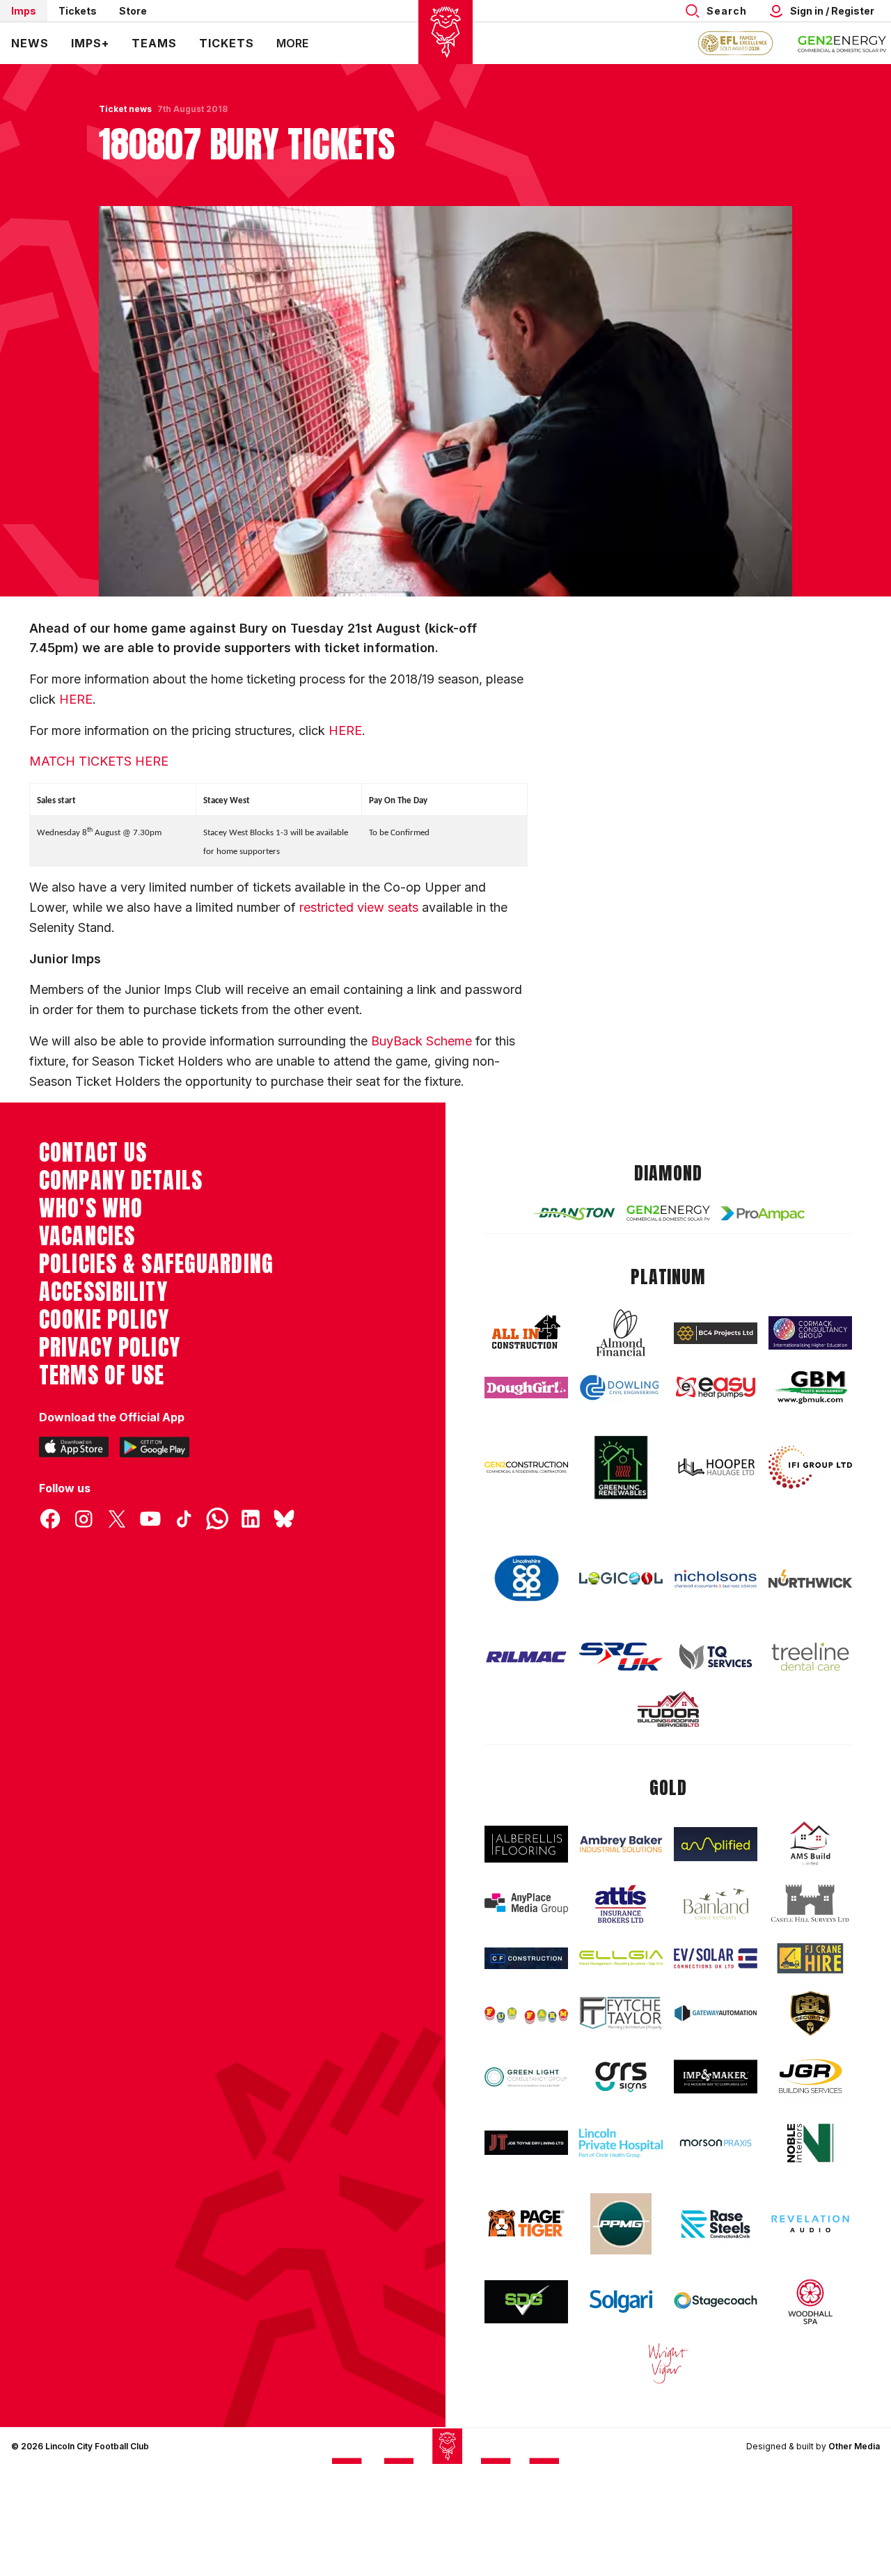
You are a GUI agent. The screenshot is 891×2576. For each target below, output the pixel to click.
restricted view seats (361, 907)
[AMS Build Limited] (810, 1844)
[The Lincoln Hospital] (621, 2143)
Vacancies (87, 1236)
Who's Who (91, 1208)
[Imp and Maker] (716, 2077)
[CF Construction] (526, 1958)
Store (133, 11)
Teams (154, 43)
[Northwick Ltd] (810, 1579)
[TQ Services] (716, 1656)
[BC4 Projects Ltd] (716, 1333)
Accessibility (103, 1292)
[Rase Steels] (716, 2224)
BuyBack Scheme (421, 1041)
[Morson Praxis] (716, 2143)
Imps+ (90, 43)
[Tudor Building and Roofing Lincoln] (668, 1709)
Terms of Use (102, 1375)
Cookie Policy (104, 1320)
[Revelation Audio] (810, 2224)
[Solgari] (621, 2301)
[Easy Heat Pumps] (716, 1388)
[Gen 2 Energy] (668, 1213)
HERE (76, 699)
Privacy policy (110, 1348)
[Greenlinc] (621, 1467)
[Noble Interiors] (810, 2143)
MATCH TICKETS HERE (99, 761)
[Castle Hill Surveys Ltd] (810, 1904)
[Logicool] (621, 1578)
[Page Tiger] (526, 2223)
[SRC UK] (621, 1657)
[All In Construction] (526, 1333)
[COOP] (526, 1579)
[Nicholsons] (716, 1579)
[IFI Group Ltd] (810, 1467)
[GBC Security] (810, 2014)
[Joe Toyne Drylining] (526, 2143)
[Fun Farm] (526, 2014)
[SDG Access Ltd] (526, 2302)
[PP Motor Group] (621, 2224)
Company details (121, 1180)
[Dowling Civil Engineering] (621, 1388)
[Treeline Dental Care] (810, 1657)
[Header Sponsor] (842, 43)
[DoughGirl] (526, 1388)
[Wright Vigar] (668, 2363)
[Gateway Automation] (716, 2013)
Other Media (854, 2446)
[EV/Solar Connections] (716, 1958)
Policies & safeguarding (156, 1264)
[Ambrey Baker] (621, 1844)
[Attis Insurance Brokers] (621, 1904)
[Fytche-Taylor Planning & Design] (621, 2013)
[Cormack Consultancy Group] (810, 1333)
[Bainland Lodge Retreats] (716, 1904)
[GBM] (810, 1388)
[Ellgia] (621, 1958)
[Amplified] (716, 1844)
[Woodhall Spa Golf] (810, 2302)
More (292, 43)
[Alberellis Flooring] (526, 1844)
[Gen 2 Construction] (526, 1467)
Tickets (78, 11)
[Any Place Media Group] (526, 1904)
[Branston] (574, 1213)
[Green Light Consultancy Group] (526, 2077)
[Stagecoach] (716, 2302)
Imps (24, 11)
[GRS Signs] (621, 2077)
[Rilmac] (526, 1657)
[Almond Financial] (621, 1333)
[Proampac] (763, 1214)
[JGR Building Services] (810, 2077)
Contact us (93, 1153)
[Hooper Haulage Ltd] (716, 1467)
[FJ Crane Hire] (810, 1958)
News (30, 43)
